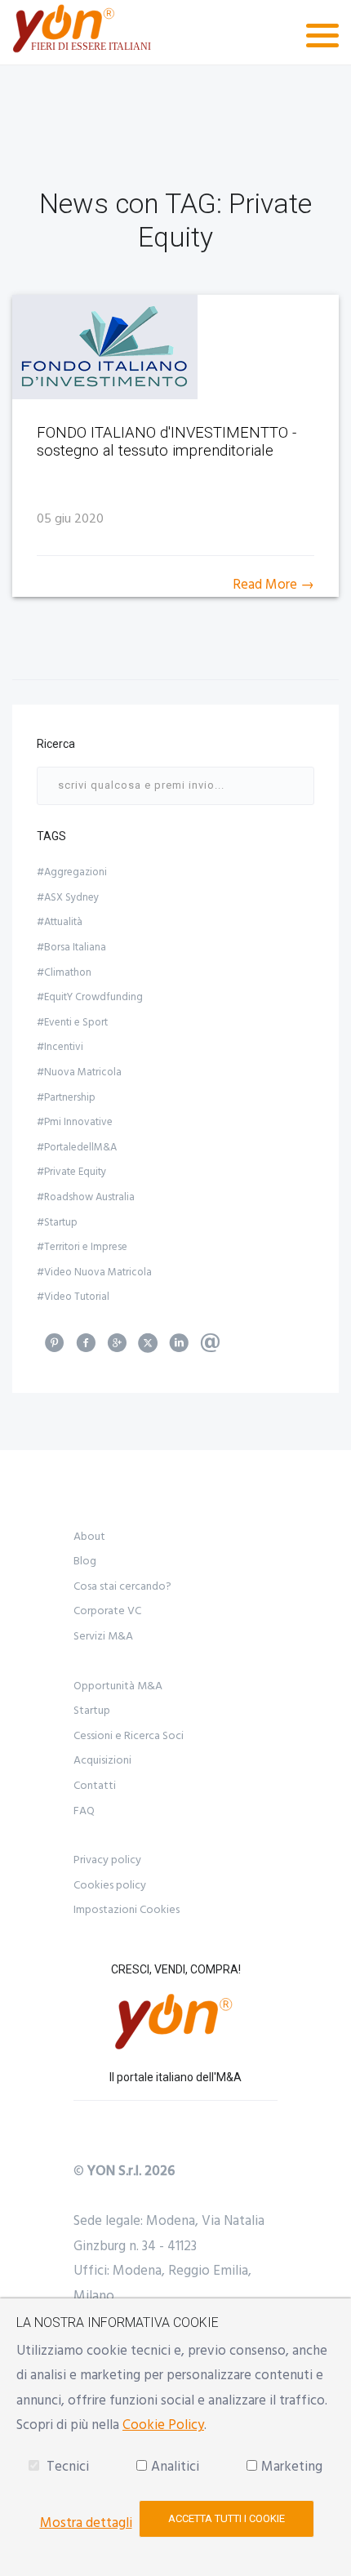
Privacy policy (107, 1860)
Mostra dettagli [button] (86, 2523)
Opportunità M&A (118, 1686)
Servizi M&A (103, 1636)
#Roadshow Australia (86, 1197)
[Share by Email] (210, 1348)
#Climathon (64, 972)
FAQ (84, 1811)
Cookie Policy (163, 2425)
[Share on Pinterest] (55, 1348)
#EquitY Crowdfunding (90, 997)
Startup (92, 1711)
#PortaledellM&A (77, 1147)
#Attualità (60, 922)
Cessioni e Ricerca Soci (129, 1736)
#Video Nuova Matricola (94, 1272)
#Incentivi (60, 1047)
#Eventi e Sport (72, 1022)
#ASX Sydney (68, 897)
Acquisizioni (102, 1760)
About (89, 1537)
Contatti (95, 1786)
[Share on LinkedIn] (179, 1348)
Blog (85, 1561)
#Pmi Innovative (75, 1122)
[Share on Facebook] (86, 1348)
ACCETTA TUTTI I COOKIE (227, 2518)
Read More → (273, 585)
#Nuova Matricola (79, 1072)
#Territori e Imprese (82, 1247)
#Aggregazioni (72, 872)
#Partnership (66, 1097)
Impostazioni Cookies (127, 1910)
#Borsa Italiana (71, 947)
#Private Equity (71, 1172)
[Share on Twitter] (148, 1348)
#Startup (57, 1222)
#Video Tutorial (73, 1297)
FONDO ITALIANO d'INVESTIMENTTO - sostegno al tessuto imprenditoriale (167, 442)
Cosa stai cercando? (122, 1586)
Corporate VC (107, 1611)
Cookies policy (110, 1885)
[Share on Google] (117, 1348)
